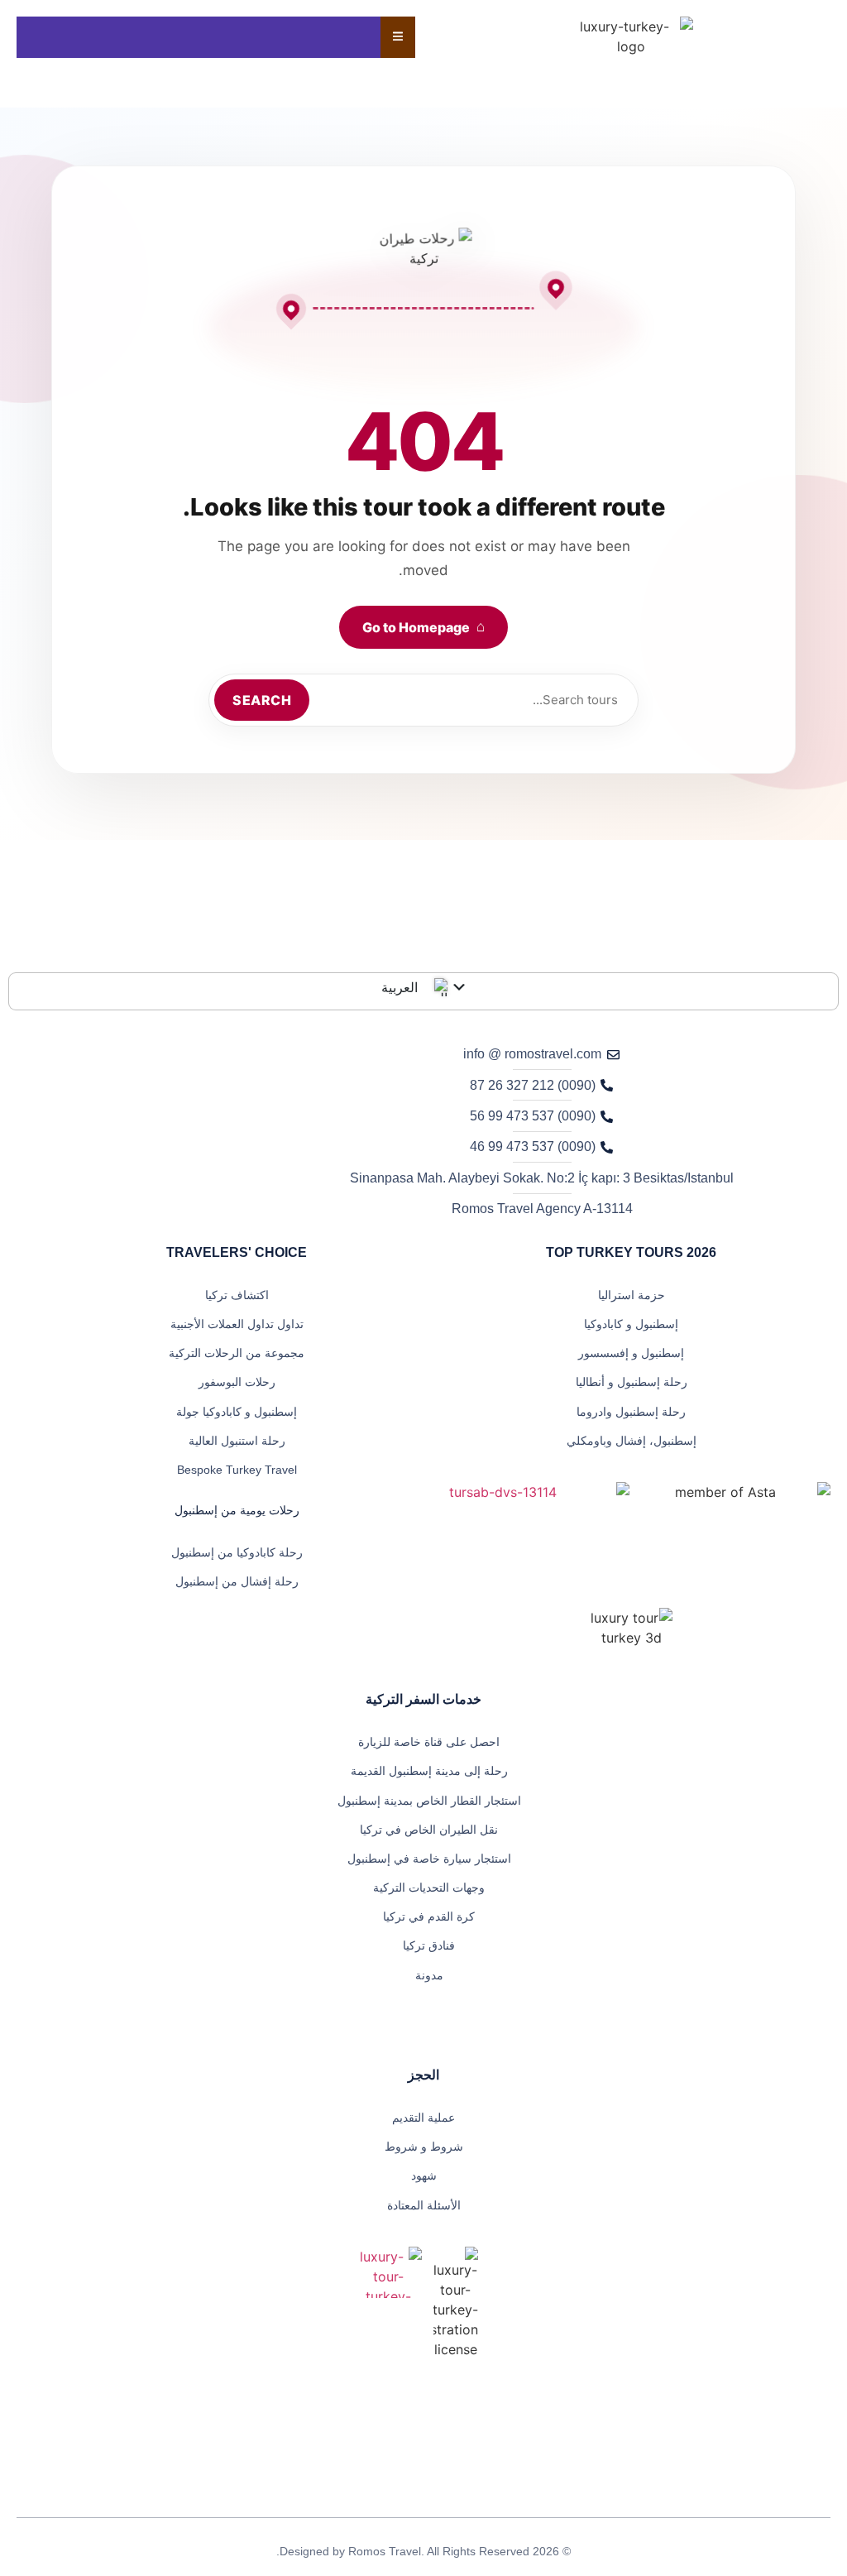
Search (262, 700)
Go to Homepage (423, 627)
